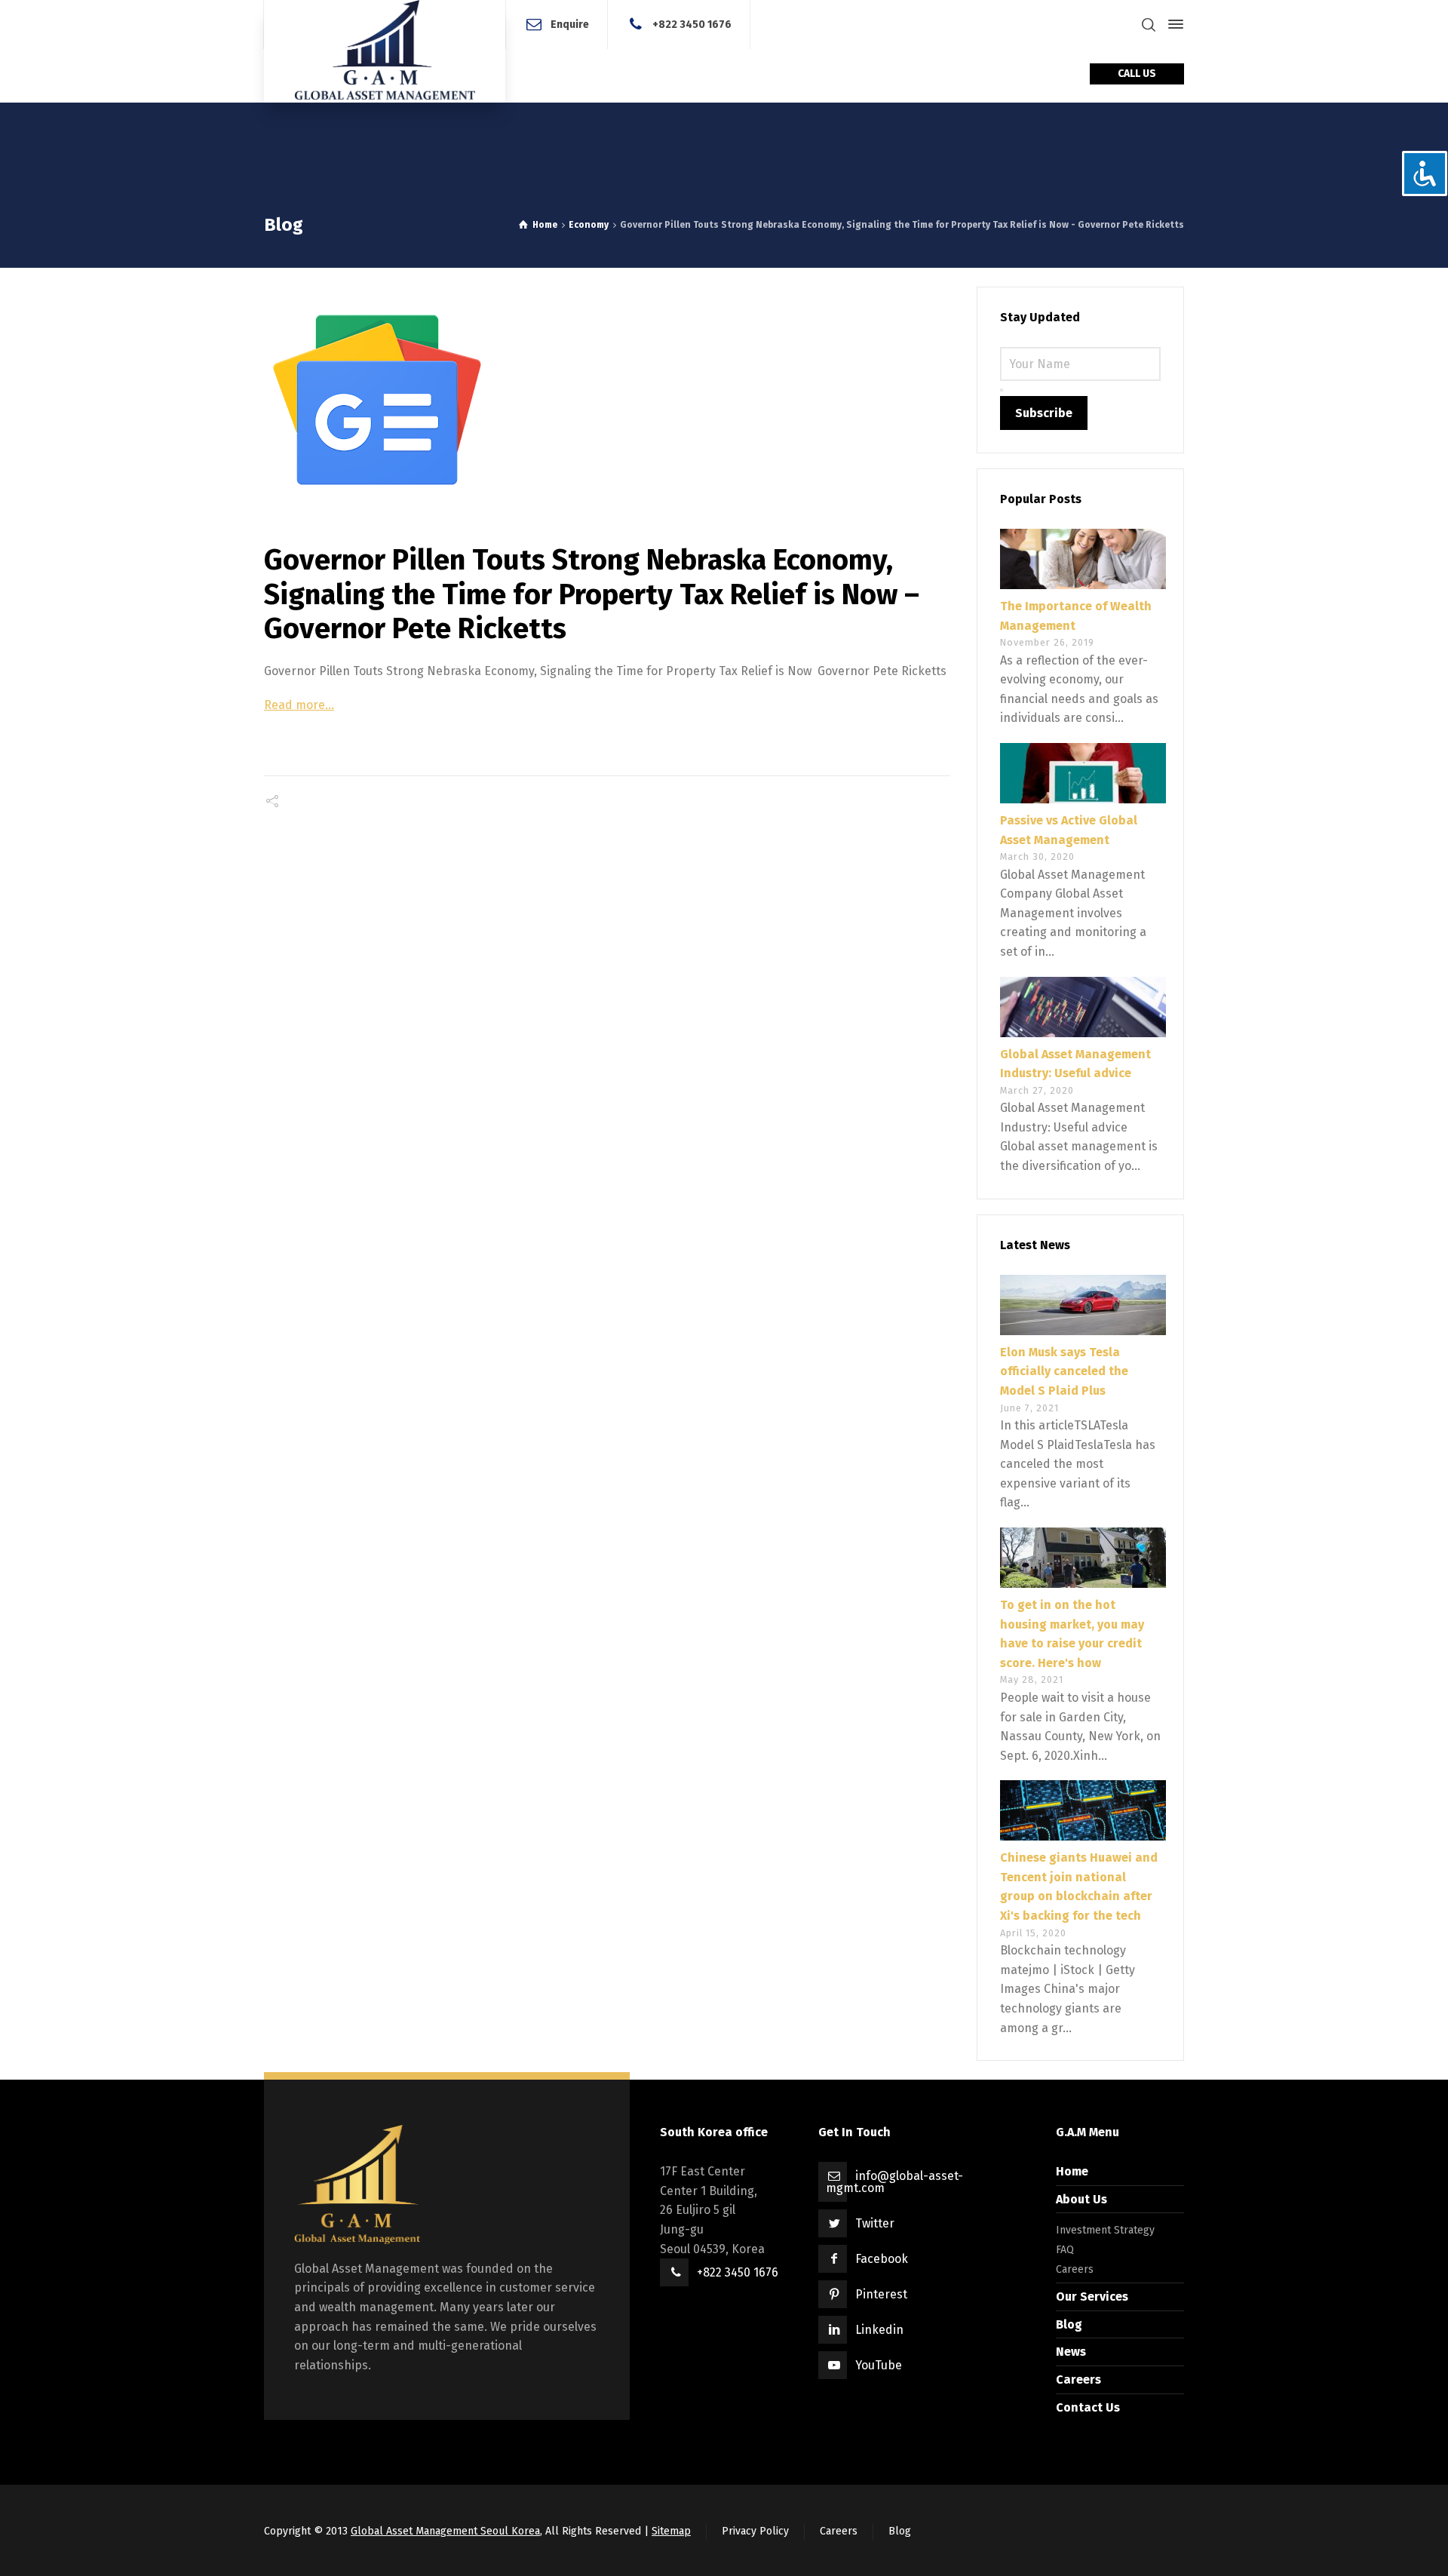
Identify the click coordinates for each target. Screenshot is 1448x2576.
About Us (1081, 2199)
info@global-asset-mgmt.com (894, 2182)
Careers (1075, 2269)
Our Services (1092, 2297)
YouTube (879, 2365)
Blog (1069, 2324)
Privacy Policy (755, 2531)
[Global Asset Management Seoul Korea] (385, 51)
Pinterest (881, 2294)
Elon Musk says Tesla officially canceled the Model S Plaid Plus (1064, 1371)
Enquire (570, 24)
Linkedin (879, 2330)
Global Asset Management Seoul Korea (445, 2531)
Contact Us (1088, 2407)
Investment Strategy (1105, 2230)
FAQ (1065, 2250)
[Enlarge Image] (607, 400)
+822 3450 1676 (692, 24)
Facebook (882, 2259)
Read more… (299, 705)
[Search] (1149, 25)
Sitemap (671, 2531)
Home (1072, 2171)
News (1071, 2352)
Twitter (875, 2223)
